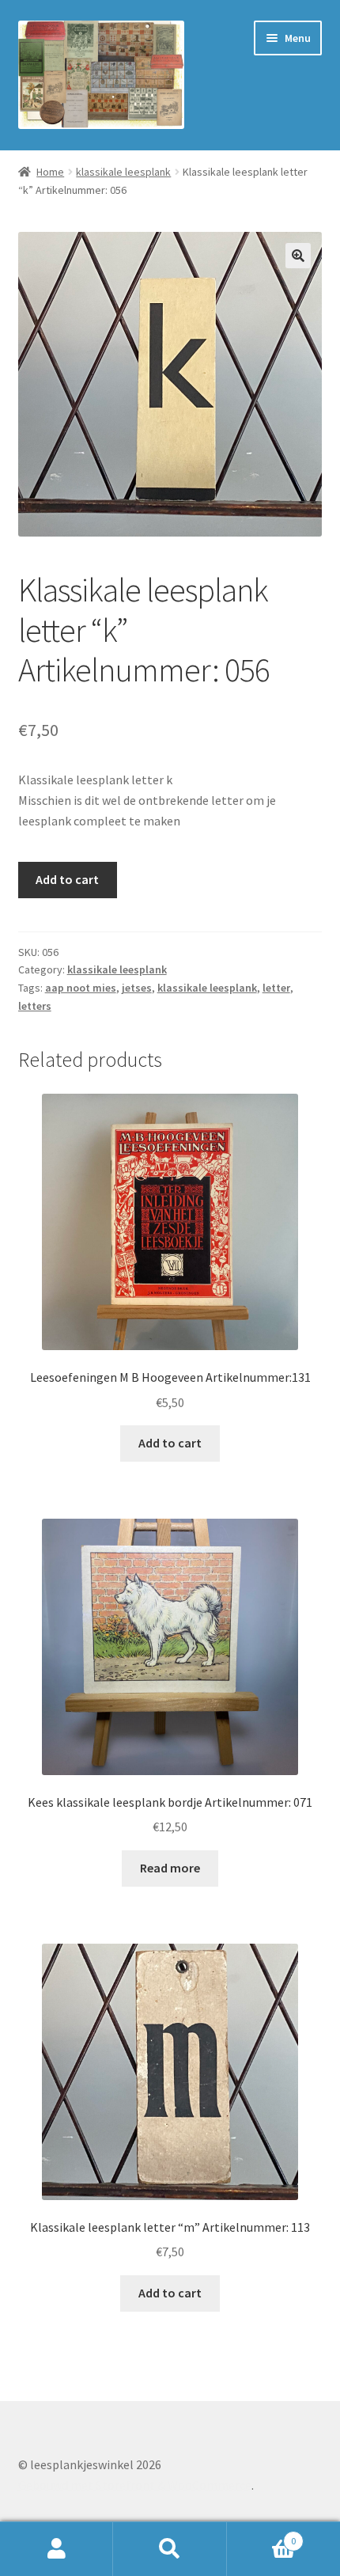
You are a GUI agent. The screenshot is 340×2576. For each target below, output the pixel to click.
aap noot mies (81, 988)
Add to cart (67, 879)
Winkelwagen (262, 2535)
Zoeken (170, 2549)
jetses (137, 988)
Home (50, 172)
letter (276, 988)
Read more (170, 1868)
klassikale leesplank (123, 172)
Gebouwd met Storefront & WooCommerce (135, 2485)
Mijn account (57, 2549)
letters (35, 1006)
